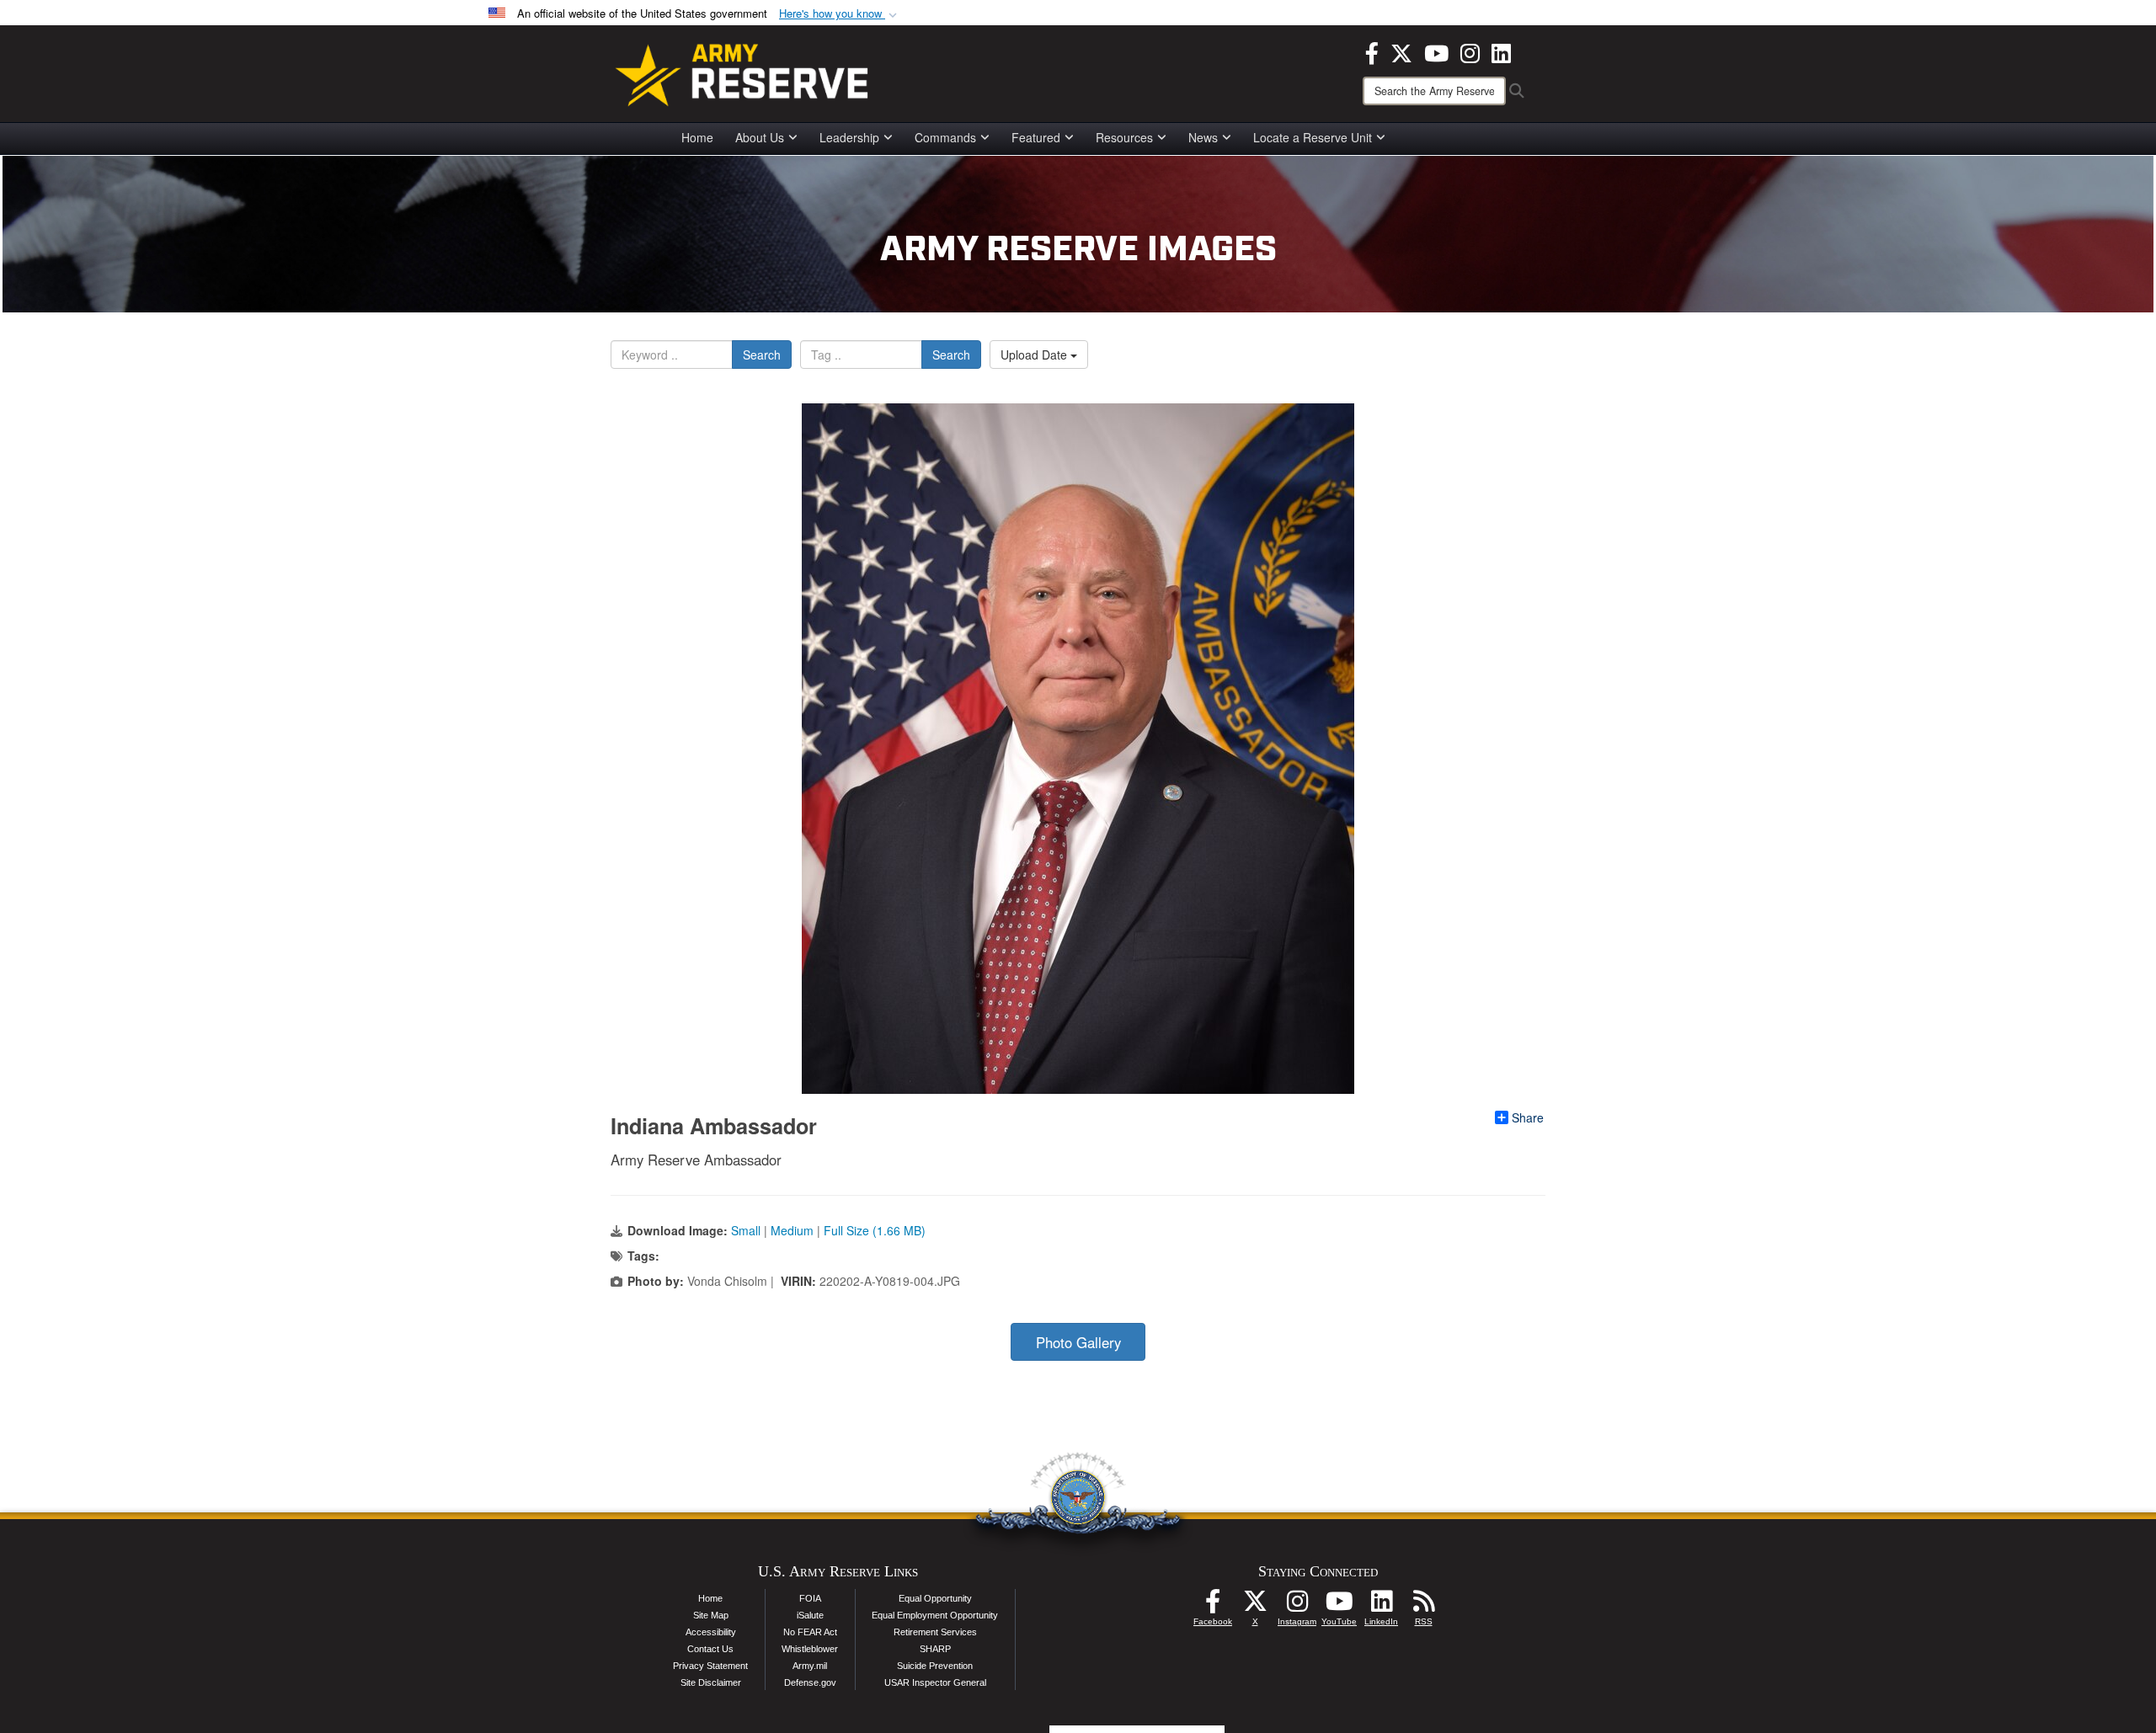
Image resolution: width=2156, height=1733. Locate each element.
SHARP (935, 1649)
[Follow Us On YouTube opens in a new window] (1339, 1606)
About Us (760, 137)
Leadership (849, 137)
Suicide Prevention (935, 1666)
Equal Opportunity (935, 1598)
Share (1528, 1117)
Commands (945, 137)
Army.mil (810, 1666)
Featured (1036, 137)
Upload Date (1035, 355)
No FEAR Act (810, 1632)
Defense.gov (810, 1682)
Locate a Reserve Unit (1313, 137)
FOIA (810, 1598)
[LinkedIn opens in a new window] (1501, 51)
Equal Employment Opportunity (935, 1615)
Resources (1124, 137)
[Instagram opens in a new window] (1470, 51)
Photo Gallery (1078, 1342)
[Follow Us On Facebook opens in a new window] (1213, 1606)
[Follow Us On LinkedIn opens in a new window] (1381, 1606)
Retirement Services (935, 1632)
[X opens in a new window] (1401, 51)
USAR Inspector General (935, 1682)
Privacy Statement (710, 1666)
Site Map (711, 1615)
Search (762, 355)
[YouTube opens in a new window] (1436, 51)
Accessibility (711, 1632)
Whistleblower (810, 1649)
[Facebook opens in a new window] (1372, 51)
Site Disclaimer (711, 1682)
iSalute (810, 1615)
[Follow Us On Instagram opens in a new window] (1297, 1606)
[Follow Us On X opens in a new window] (1255, 1606)
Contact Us (710, 1649)
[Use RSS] (1423, 1606)
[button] (840, 14)
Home (697, 137)
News (1203, 137)
